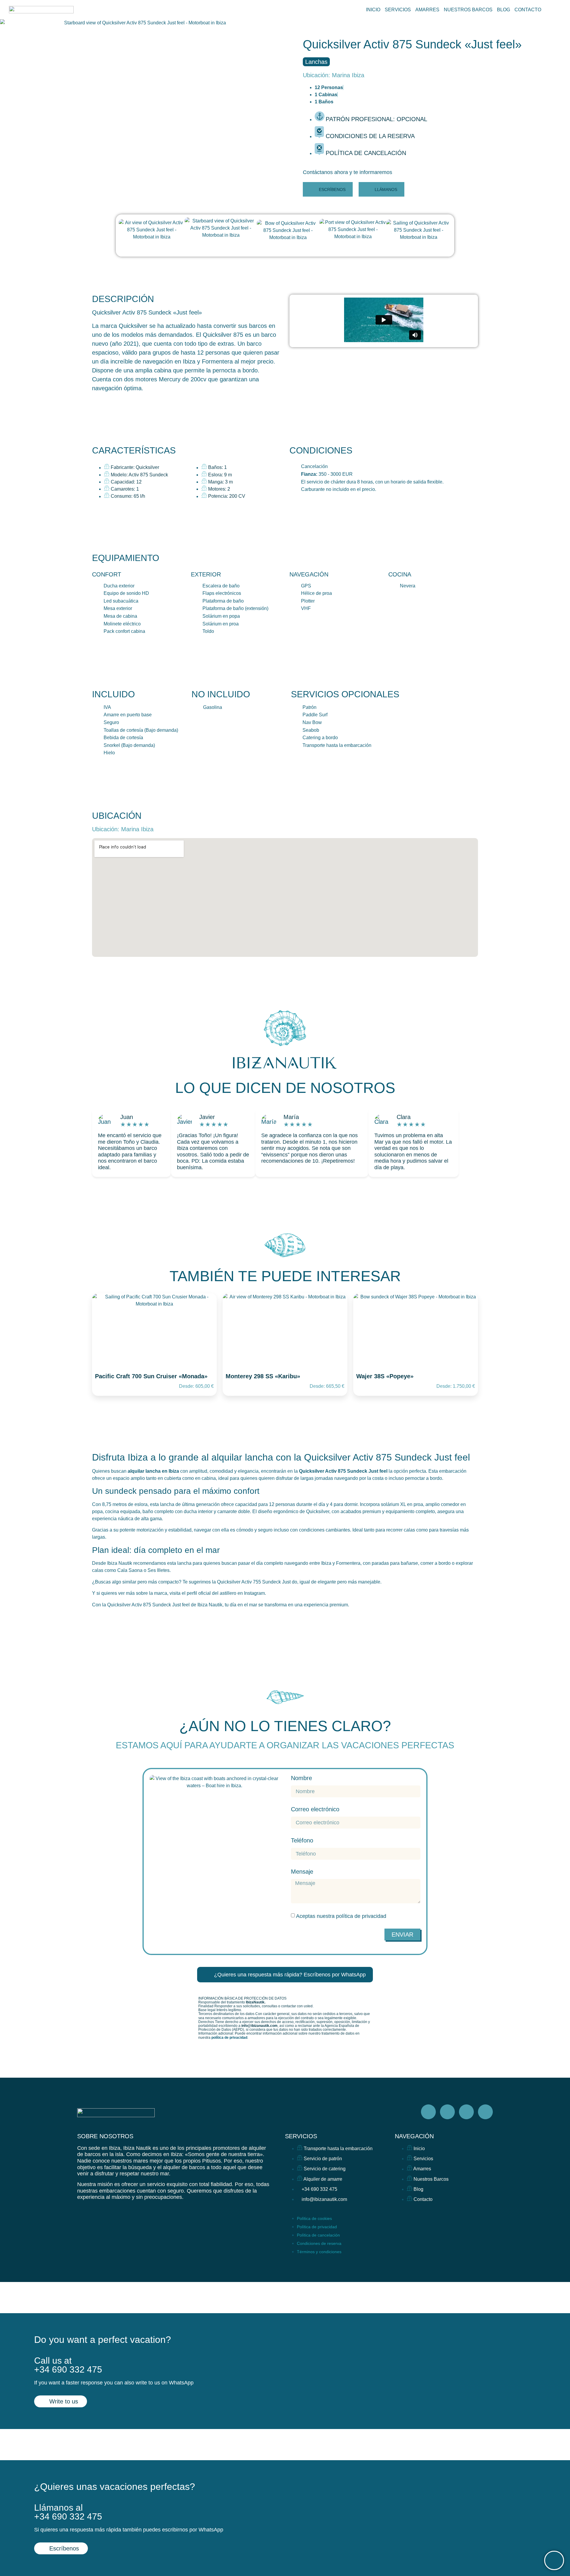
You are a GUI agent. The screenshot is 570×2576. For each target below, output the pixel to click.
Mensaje (302, 1872)
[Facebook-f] (428, 2112)
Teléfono (302, 1841)
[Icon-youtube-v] (485, 2112)
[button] (347, 172)
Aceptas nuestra (341, 1916)
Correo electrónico (315, 1809)
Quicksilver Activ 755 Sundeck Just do (257, 1582)
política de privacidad (361, 1916)
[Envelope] (402, 2222)
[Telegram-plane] (466, 2112)
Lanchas (316, 62)
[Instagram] (447, 2112)
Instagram (254, 1593)
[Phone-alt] (423, 2222)
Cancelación (314, 466)
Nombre (301, 1778)
